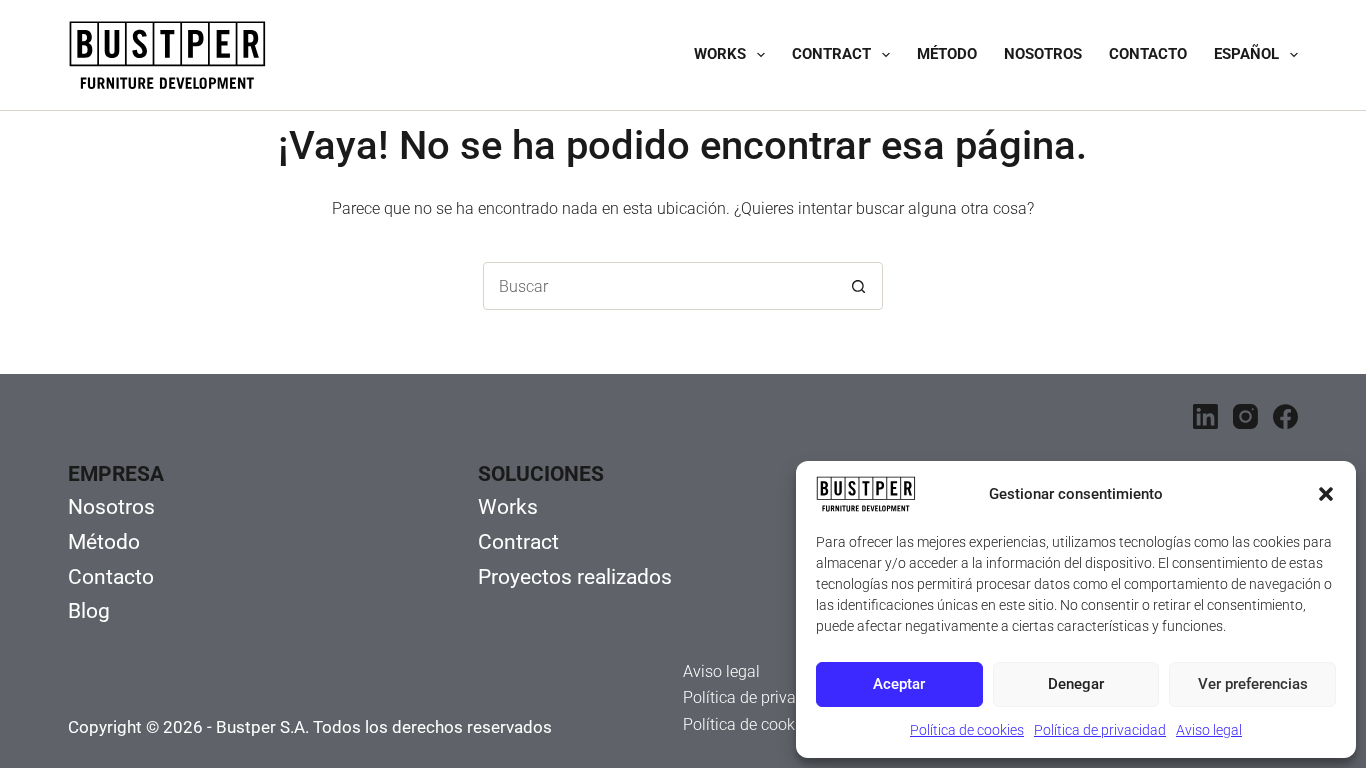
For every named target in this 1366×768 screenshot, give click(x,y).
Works (720, 54)
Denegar (1076, 684)
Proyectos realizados (575, 577)
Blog (89, 611)
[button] (1326, 494)
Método (947, 54)
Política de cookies (967, 730)
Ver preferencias (1253, 684)
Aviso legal (1209, 730)
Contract (831, 54)
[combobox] (660, 286)
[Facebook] (1285, 416)
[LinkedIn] (1205, 416)
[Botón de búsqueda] (859, 286)
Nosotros (1043, 54)
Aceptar (899, 684)
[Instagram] (1245, 416)
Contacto (1148, 54)
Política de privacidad (1100, 730)
